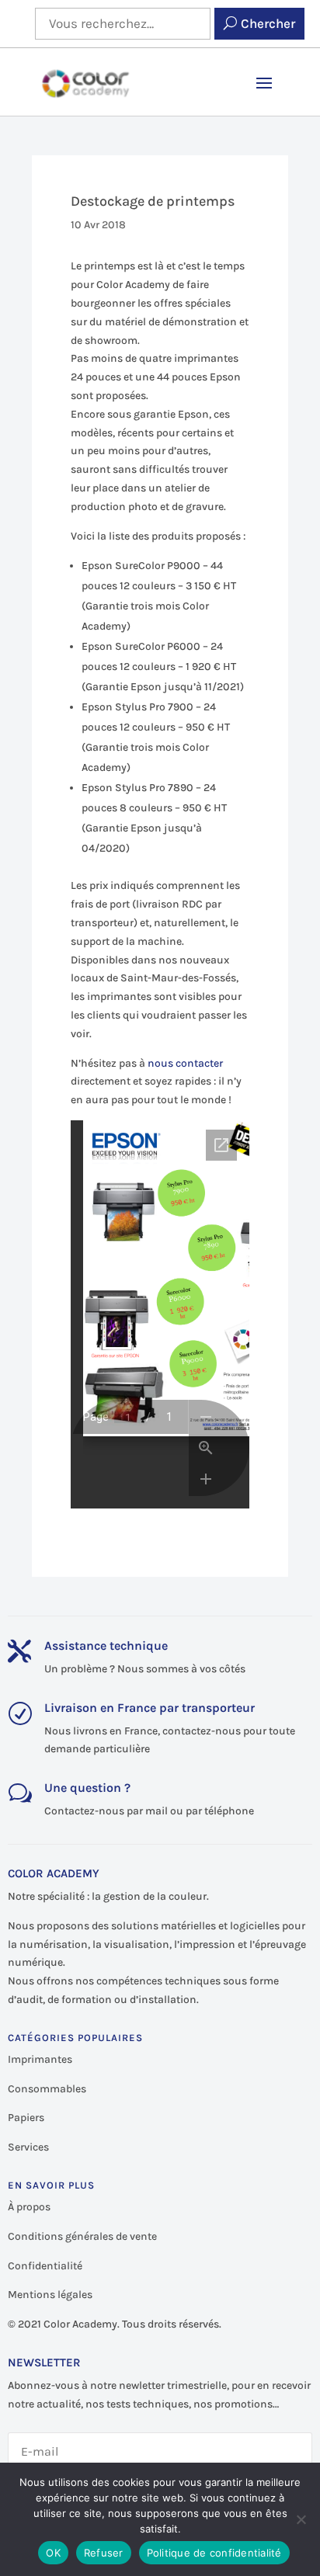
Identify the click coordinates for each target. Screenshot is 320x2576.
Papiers (26, 2118)
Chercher (268, 23)
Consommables (47, 2089)
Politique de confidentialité (214, 2553)
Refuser (104, 2553)
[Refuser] (301, 2519)
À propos (29, 2207)
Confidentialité (45, 2266)
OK (53, 2553)
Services (28, 2147)
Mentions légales (50, 2295)
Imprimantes (40, 2059)
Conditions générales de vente (82, 2236)
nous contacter (185, 1063)
